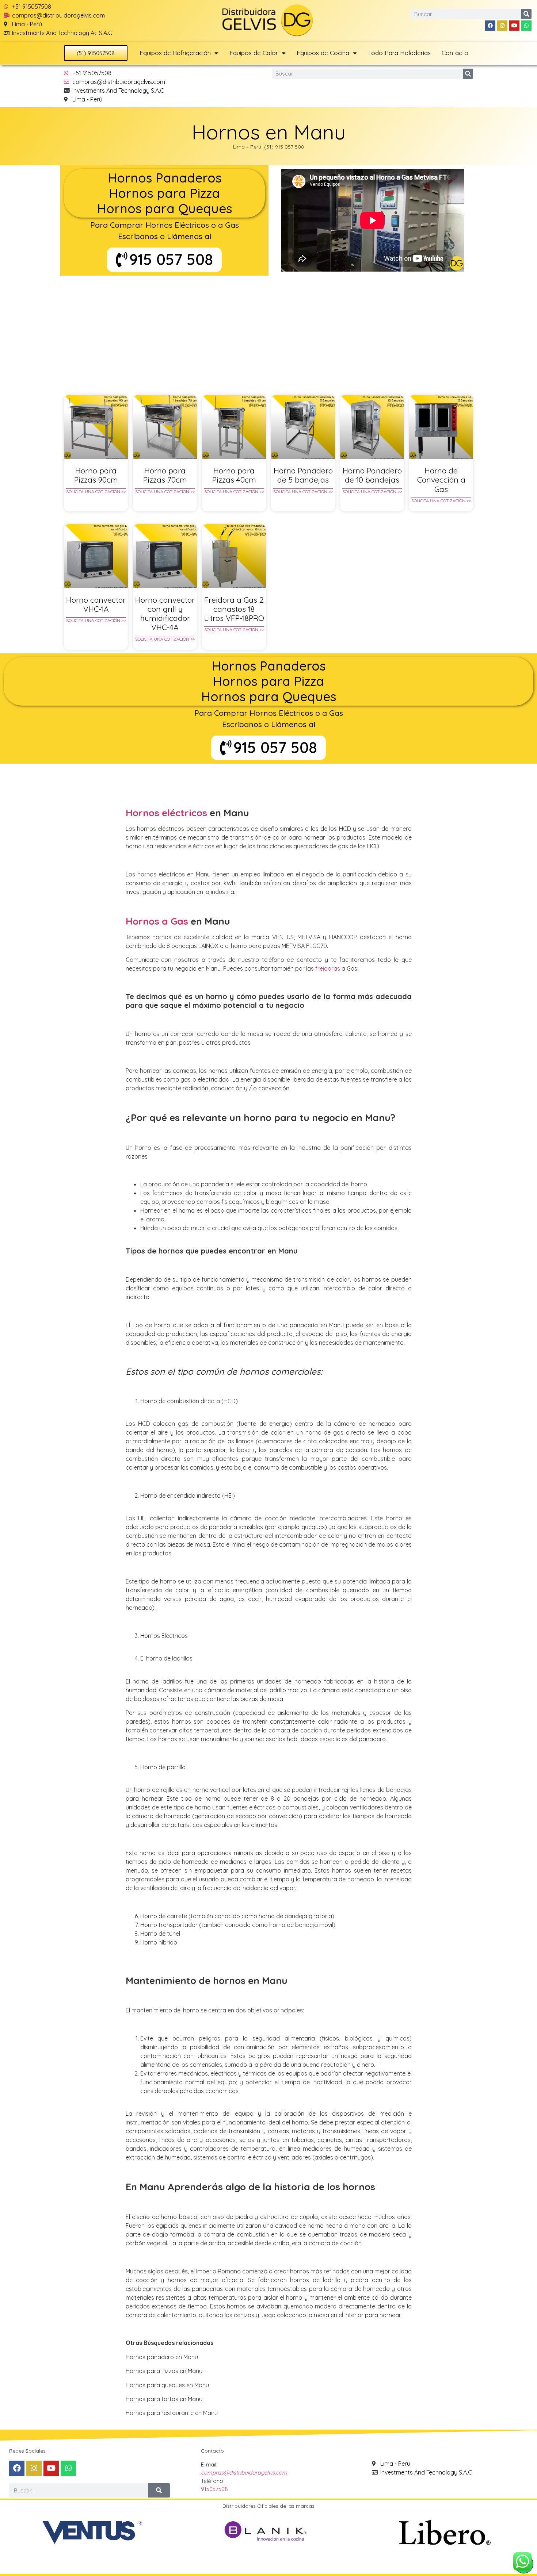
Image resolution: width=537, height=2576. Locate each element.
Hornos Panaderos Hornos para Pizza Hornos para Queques (165, 193)
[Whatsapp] (526, 26)
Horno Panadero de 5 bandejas (303, 475)
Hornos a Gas (157, 921)
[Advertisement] (268, 330)
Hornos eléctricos (166, 813)
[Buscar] (526, 14)
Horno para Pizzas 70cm (165, 475)
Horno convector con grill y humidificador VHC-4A (165, 614)
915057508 (214, 2489)
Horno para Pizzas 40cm (234, 475)
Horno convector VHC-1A (96, 604)
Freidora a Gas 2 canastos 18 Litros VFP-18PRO (234, 609)
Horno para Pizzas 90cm (96, 475)
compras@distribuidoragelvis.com (244, 2473)
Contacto (455, 53)
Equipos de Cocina (323, 53)
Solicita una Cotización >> (96, 492)
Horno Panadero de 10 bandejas (372, 475)
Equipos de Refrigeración (175, 53)
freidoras (328, 968)
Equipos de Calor (254, 53)
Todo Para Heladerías (399, 53)
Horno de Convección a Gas (441, 480)
